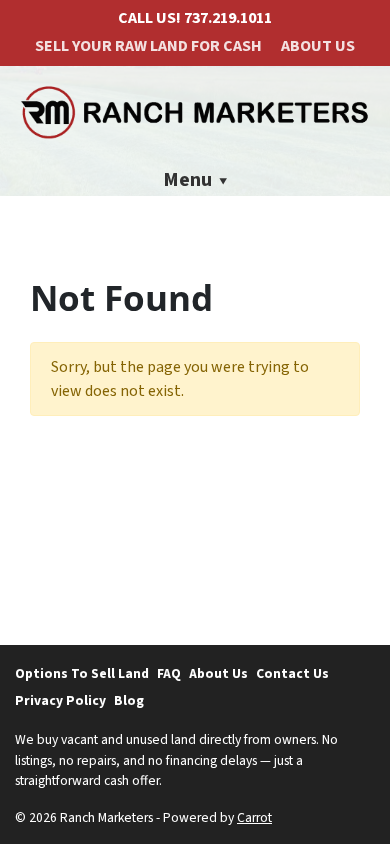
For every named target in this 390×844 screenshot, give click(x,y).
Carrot (254, 817)
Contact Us (292, 673)
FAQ (169, 673)
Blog (129, 700)
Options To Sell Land (82, 673)
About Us (318, 46)
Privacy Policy (60, 700)
